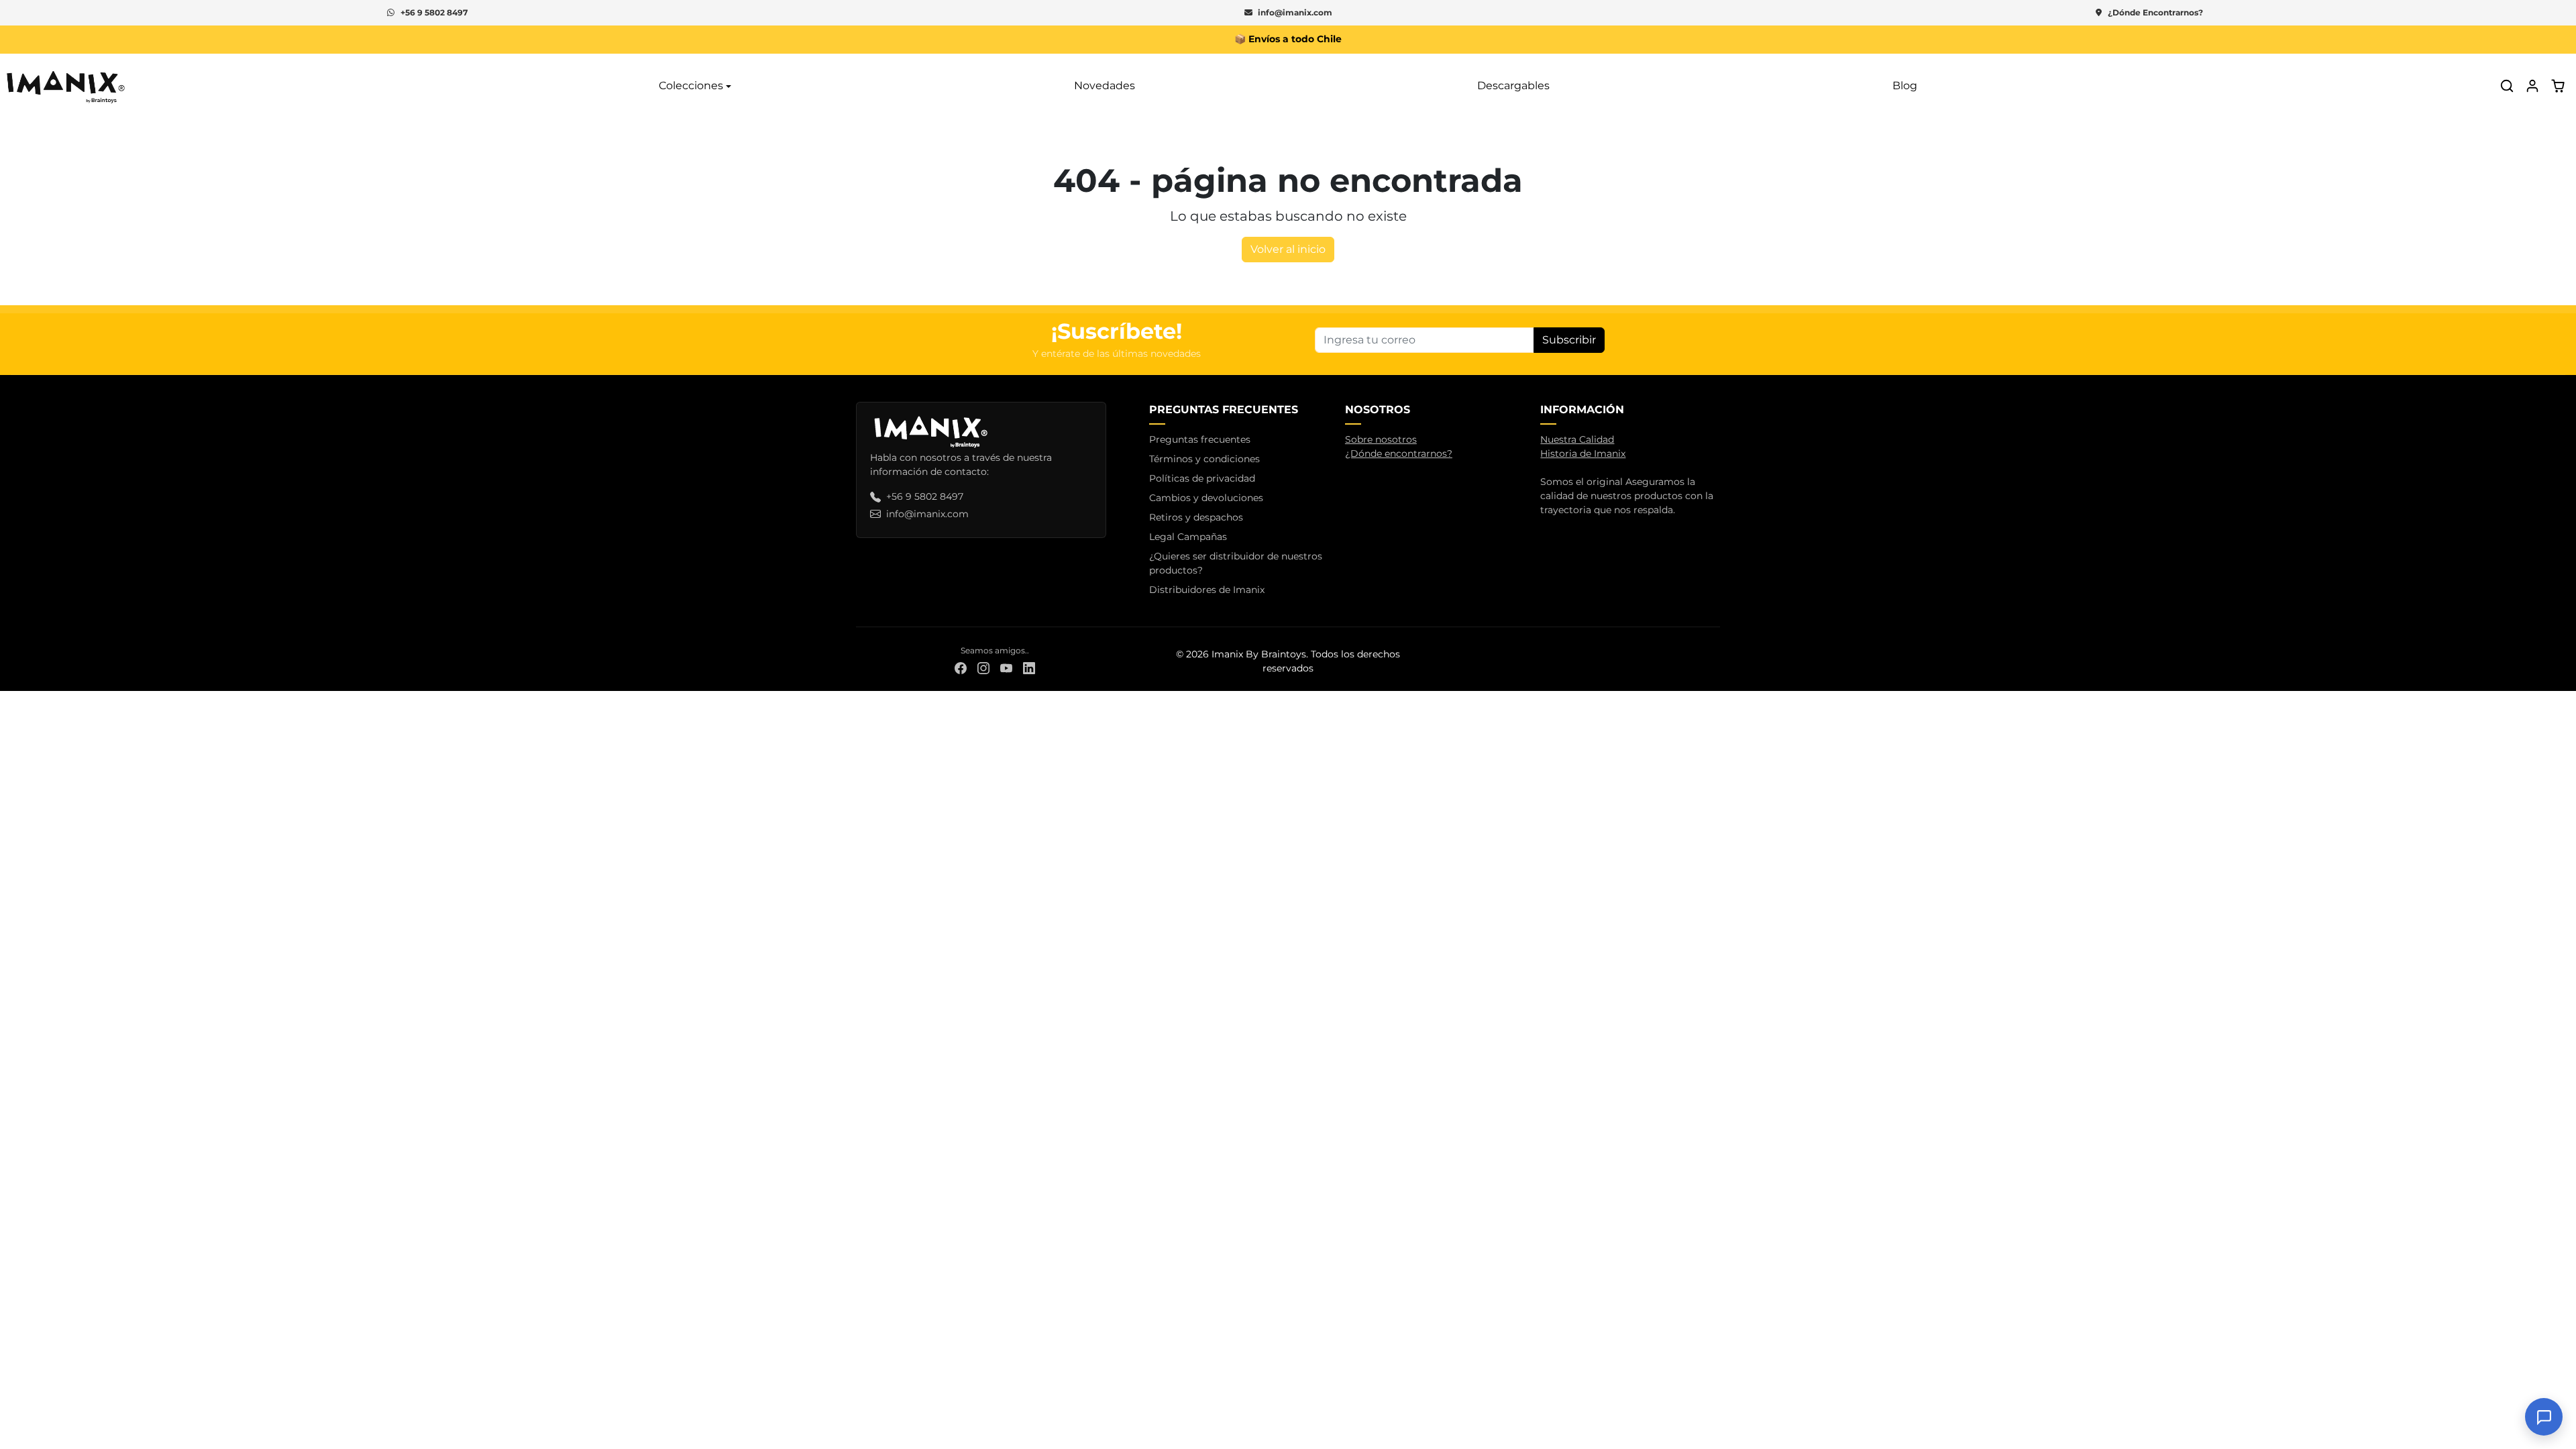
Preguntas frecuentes (1200, 439)
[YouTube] (1006, 668)
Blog (1905, 86)
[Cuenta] (2532, 86)
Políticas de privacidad (1202, 478)
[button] (2507, 86)
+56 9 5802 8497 (434, 12)
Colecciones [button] (691, 86)
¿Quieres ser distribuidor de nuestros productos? (1236, 563)
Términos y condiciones (1204, 459)
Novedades (1105, 86)
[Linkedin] (1029, 668)
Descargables (1513, 86)
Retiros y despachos (1196, 517)
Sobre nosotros (1381, 439)
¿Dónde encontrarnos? (1399, 453)
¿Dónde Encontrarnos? (2155, 12)
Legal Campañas (1188, 537)
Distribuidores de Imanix (1207, 590)
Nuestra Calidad (1577, 439)
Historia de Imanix (1583, 453)
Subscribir (1569, 340)
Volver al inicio (1288, 249)
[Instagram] (983, 668)
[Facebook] (961, 668)
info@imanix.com (1295, 12)
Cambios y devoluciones (1206, 498)
